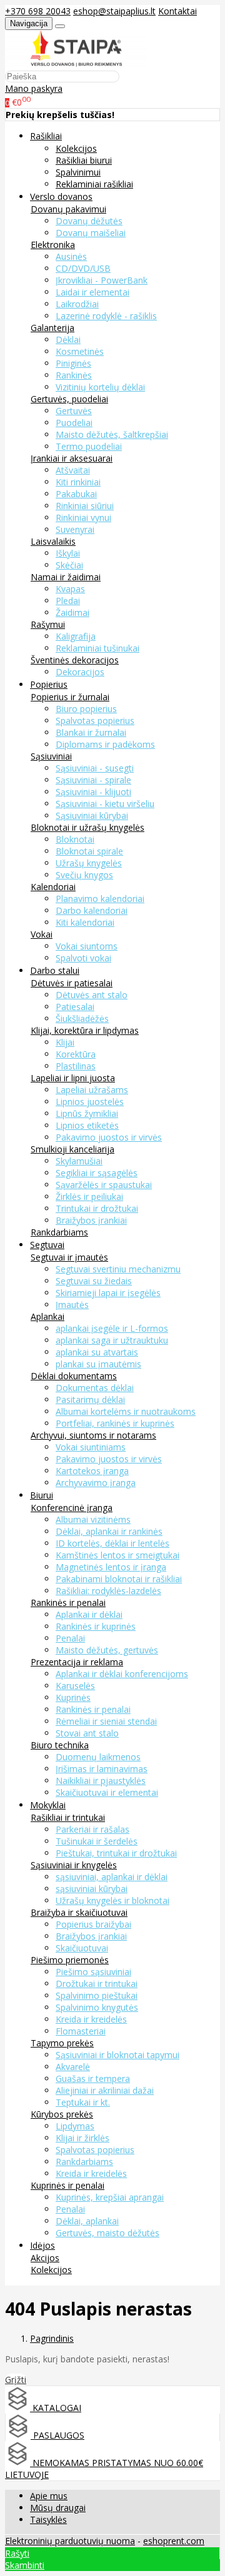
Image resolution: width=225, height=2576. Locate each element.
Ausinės (71, 256)
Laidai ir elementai (92, 292)
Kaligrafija (76, 636)
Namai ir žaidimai (66, 577)
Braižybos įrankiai (91, 1220)
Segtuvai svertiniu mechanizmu (118, 1269)
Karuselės (75, 1686)
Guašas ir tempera (93, 2078)
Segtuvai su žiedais (94, 1281)
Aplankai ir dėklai (89, 1614)
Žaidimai (72, 612)
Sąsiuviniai (51, 756)
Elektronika (53, 245)
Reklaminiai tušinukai (97, 648)
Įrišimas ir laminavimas (102, 1769)
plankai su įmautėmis (98, 1364)
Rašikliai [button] (46, 136)
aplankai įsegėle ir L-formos (112, 1328)
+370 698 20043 (38, 11)
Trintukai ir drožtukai (97, 1208)
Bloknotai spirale (89, 851)
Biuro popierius (86, 709)
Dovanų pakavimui (68, 209)
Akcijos (45, 2258)
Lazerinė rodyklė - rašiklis (106, 316)
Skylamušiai (79, 1161)
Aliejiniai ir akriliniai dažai (105, 2090)
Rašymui (48, 624)
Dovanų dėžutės (89, 221)
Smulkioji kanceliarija (72, 1149)
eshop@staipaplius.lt (114, 11)
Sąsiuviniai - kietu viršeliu (105, 804)
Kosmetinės (80, 351)
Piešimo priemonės (70, 1960)
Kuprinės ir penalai (67, 2185)
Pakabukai (76, 494)
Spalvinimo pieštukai (97, 1995)
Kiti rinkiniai (78, 482)
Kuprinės (73, 1697)
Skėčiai (69, 565)
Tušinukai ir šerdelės (97, 1841)
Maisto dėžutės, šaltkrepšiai (112, 434)
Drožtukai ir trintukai (97, 1984)
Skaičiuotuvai (82, 1948)
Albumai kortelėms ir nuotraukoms (126, 1411)
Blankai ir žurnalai (91, 732)
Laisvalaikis (53, 541)
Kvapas (70, 589)
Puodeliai (74, 423)
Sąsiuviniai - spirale (93, 780)
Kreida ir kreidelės (91, 2019)
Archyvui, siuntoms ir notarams (93, 1435)
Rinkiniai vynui (83, 518)
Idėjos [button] (42, 2245)
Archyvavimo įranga (96, 1483)
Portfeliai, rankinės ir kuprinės (115, 1423)
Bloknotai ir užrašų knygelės (87, 827)
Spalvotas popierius (95, 721)
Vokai (42, 934)
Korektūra (76, 1054)
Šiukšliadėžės (82, 1018)
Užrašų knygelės (89, 863)
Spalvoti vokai (83, 958)
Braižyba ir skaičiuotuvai (79, 1912)
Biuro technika (60, 1745)
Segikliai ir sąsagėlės (97, 1173)
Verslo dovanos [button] (61, 196)
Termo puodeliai (89, 446)
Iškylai (68, 553)
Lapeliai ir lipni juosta (73, 1078)
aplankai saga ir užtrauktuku (112, 1340)
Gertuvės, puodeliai (69, 399)
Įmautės (72, 1305)
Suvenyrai (75, 529)
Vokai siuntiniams (91, 1447)
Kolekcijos (76, 148)
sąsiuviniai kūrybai (92, 1889)
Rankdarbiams (59, 1232)
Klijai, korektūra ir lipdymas (85, 1030)
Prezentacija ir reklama (77, 1662)
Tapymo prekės (62, 2043)
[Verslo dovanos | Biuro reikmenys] (76, 64)
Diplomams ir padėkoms (105, 744)
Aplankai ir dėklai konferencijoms (122, 1674)
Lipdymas (75, 2126)
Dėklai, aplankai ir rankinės (109, 1531)
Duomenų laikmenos (98, 1757)
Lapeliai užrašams (92, 1090)
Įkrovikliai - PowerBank (102, 280)
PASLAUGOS (57, 2435)
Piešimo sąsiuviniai (93, 1972)
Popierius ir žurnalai (70, 697)
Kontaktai (177, 11)
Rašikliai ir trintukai (68, 1817)
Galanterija (52, 328)
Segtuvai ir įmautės (69, 1257)
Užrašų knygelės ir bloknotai (112, 1900)
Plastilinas (76, 1066)
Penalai (70, 1638)
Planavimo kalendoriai (100, 899)
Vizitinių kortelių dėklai (100, 387)
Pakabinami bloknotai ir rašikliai (119, 1579)
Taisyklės (48, 2519)
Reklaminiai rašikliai (94, 184)
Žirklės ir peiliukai (89, 1196)
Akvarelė (73, 2067)
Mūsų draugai (58, 2508)
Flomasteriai (81, 2031)
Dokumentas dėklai (95, 1388)
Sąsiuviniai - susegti (95, 768)
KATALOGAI (56, 2408)
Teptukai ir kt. (83, 2102)
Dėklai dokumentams (74, 1376)
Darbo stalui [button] (55, 970)
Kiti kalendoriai (85, 922)
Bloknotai (75, 839)
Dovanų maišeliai (91, 233)
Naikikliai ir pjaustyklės (101, 1781)
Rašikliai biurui (84, 160)
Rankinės (74, 375)
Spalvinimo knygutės (97, 2007)
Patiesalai (75, 1007)
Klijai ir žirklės (82, 2138)
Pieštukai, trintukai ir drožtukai (116, 1853)
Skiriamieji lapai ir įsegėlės (108, 1293)
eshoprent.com (174, 2541)
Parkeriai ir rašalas (92, 1829)
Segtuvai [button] (47, 1245)
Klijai (65, 1042)
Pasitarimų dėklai (90, 1399)
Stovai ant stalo (87, 1733)
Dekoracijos (80, 672)
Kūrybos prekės (62, 2114)
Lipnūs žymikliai (87, 1113)
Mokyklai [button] (48, 1805)
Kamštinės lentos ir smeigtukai (117, 1555)
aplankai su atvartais (97, 1352)
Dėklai (68, 339)
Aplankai (47, 1316)
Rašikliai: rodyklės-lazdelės (108, 1591)
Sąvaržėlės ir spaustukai (104, 1185)
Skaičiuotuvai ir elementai (107, 1792)
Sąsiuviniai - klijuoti (93, 792)
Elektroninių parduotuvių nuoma (70, 2541)
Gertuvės (74, 411)
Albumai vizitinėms (93, 1519)
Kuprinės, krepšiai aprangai (110, 2197)
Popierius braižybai (93, 1924)
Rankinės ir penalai (68, 1603)
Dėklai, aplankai (87, 2221)
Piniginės (73, 363)
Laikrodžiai (77, 304)
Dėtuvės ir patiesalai (72, 983)
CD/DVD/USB (83, 268)
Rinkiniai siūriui (85, 506)
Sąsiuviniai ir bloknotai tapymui (117, 2055)
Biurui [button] (42, 1495)
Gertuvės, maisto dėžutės (107, 2233)
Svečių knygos (84, 875)
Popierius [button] (49, 684)
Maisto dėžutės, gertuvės (107, 1650)
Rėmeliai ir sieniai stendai (106, 1721)
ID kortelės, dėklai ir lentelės (112, 1543)
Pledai (68, 601)
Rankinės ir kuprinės (96, 1626)
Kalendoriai (53, 887)
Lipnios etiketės (87, 1125)
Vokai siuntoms (87, 946)
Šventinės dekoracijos (75, 660)
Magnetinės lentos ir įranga (111, 1567)
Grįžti (16, 2380)
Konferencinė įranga (72, 1508)
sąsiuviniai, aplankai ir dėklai (112, 1877)
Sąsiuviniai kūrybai (92, 815)
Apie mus (49, 2496)
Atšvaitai (73, 470)
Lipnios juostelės (90, 1102)
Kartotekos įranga (92, 1471)
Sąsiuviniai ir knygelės (74, 1865)
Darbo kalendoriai (92, 910)
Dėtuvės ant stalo (92, 995)
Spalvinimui (78, 172)
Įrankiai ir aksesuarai (72, 458)
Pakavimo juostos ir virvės (109, 1137)
